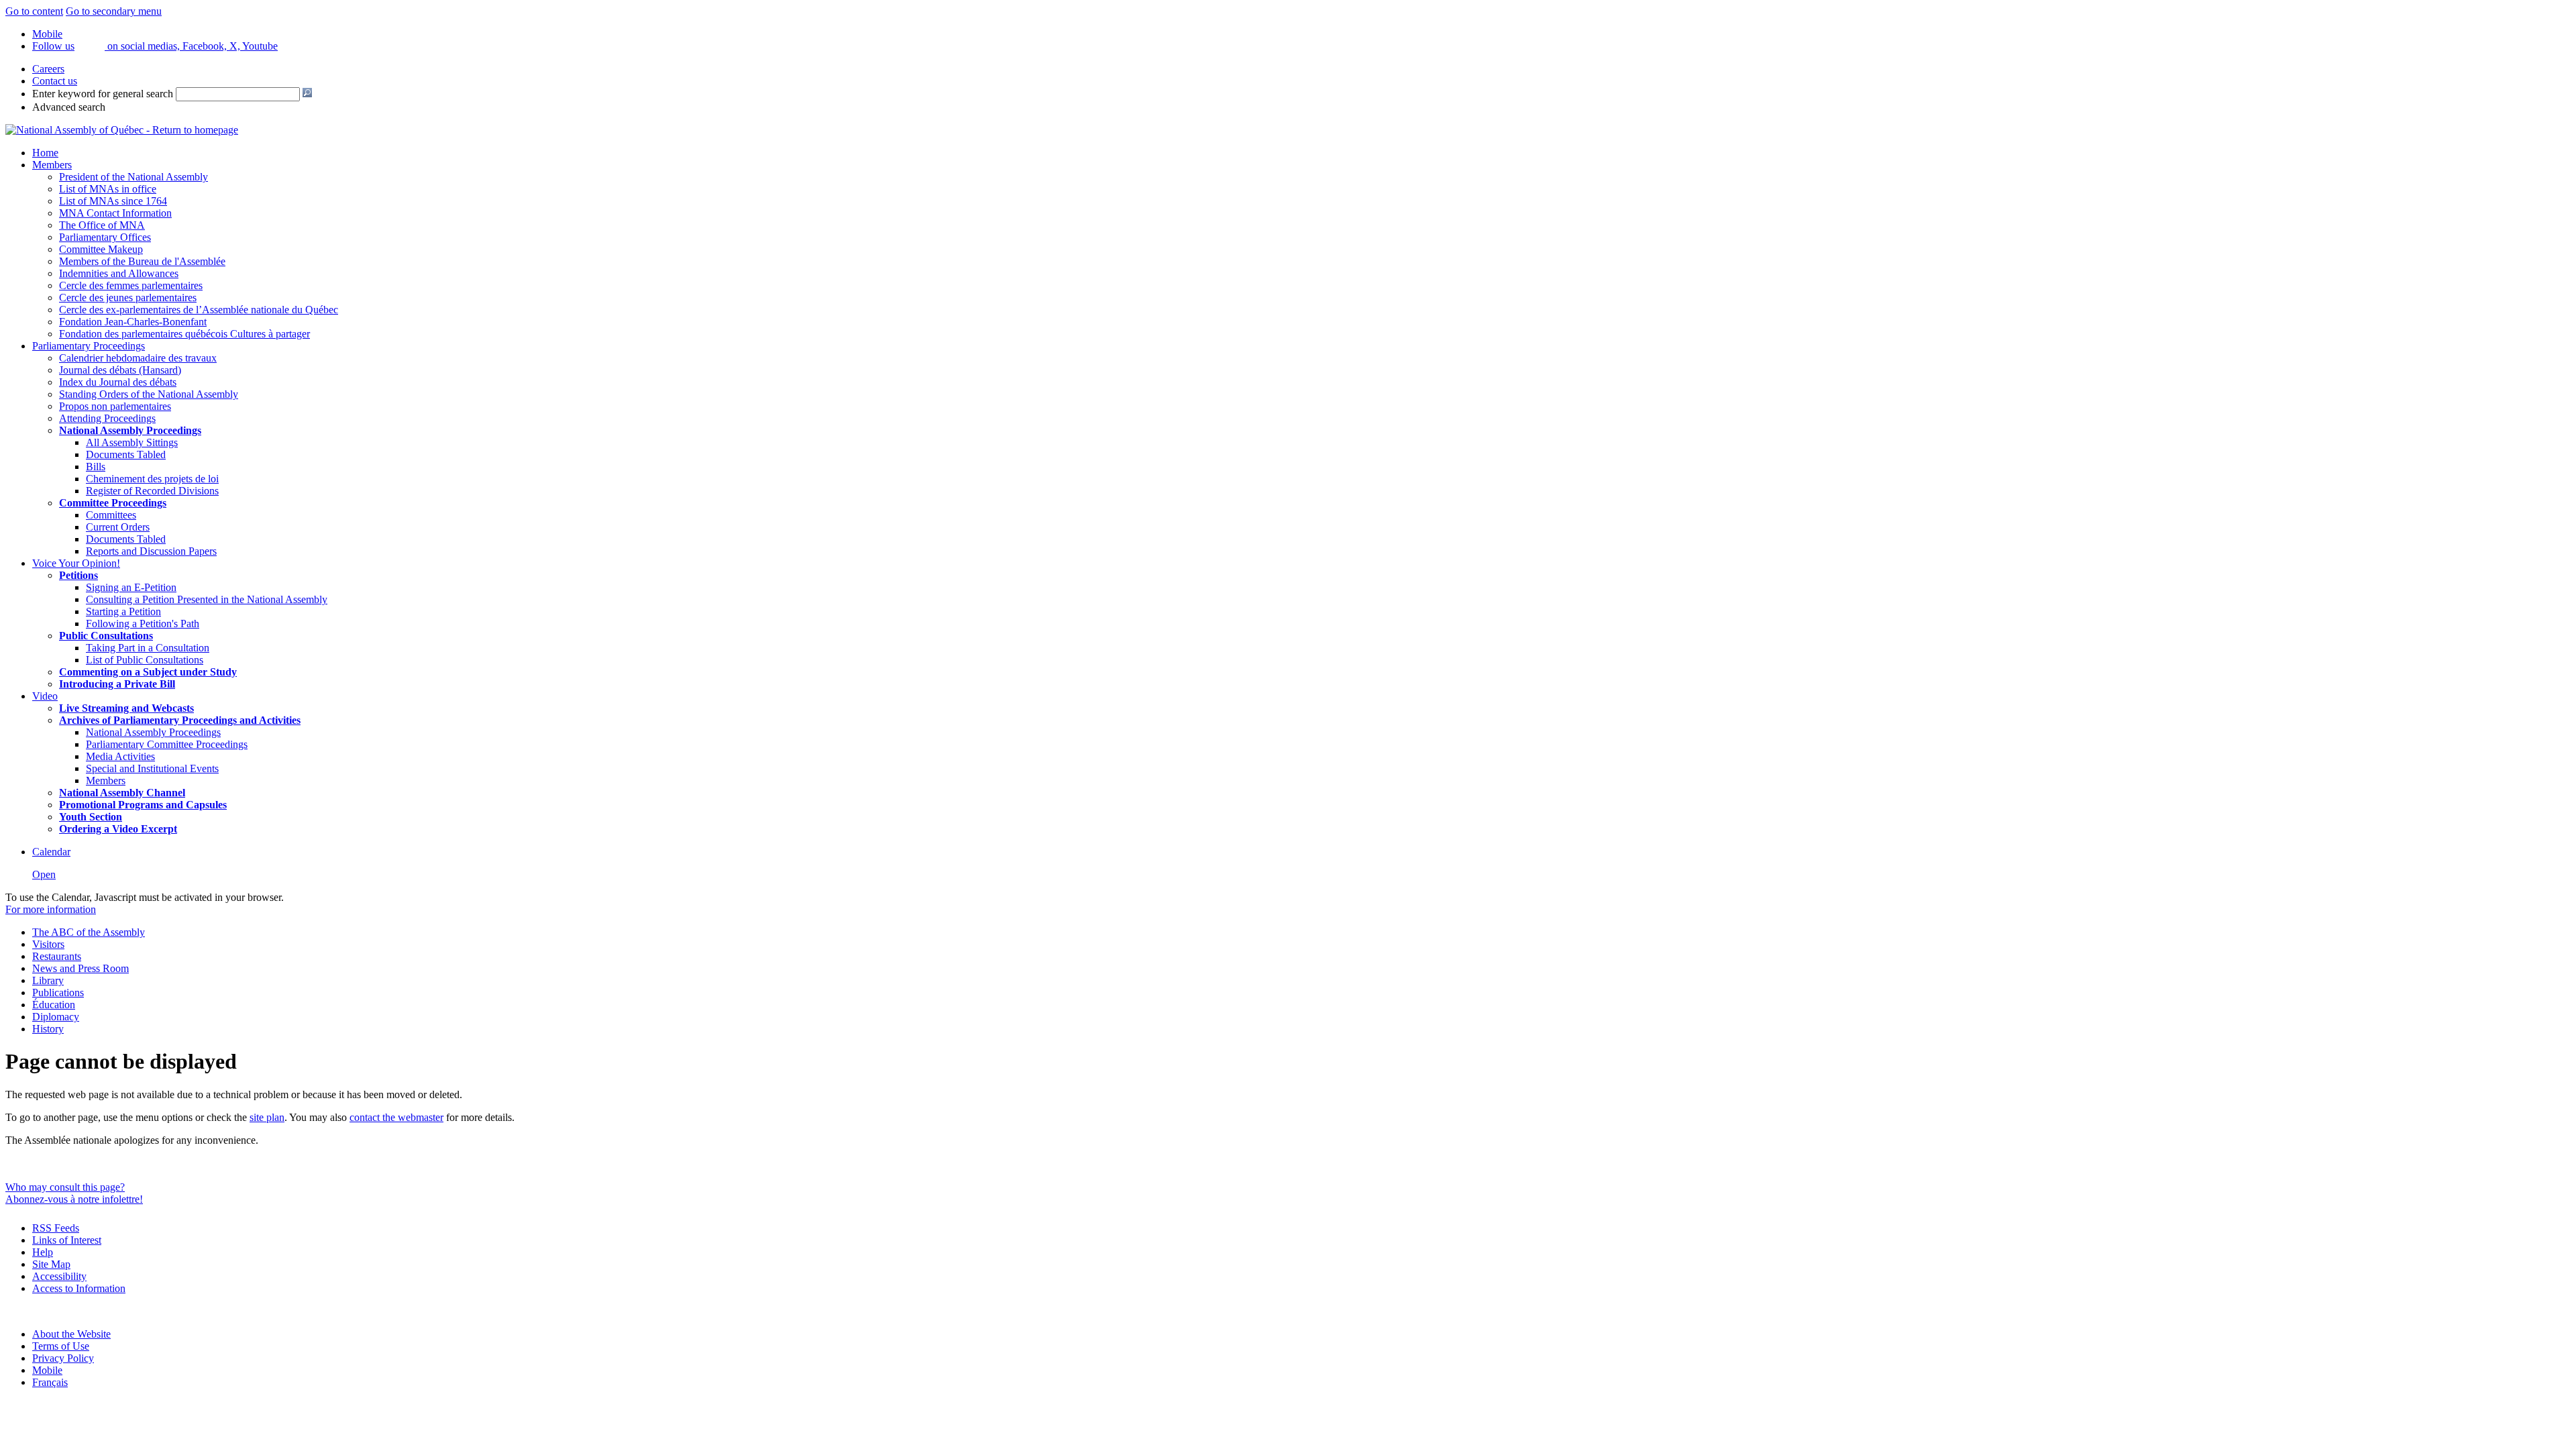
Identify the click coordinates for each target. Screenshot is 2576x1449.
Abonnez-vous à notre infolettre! (74, 1199)
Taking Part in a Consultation (148, 648)
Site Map (51, 1264)
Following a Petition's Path (143, 624)
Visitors (48, 944)
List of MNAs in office (108, 189)
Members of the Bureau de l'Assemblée (142, 261)
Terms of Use (61, 1346)
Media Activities (120, 756)
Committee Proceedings (113, 503)
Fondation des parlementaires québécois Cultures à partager (184, 334)
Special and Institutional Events (152, 768)
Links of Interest (67, 1240)
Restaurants (57, 956)
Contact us (55, 81)
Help (43, 1252)
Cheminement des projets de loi (152, 479)
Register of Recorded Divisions (152, 491)
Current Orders (118, 527)
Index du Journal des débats (118, 382)
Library (48, 980)
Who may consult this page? (65, 1187)
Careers (48, 69)
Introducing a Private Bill (117, 684)
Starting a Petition (123, 611)
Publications (58, 992)
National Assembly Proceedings (153, 732)
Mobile (47, 1370)
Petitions (78, 575)
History (48, 1029)
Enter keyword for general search (103, 94)
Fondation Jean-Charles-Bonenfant (133, 322)
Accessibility (59, 1276)
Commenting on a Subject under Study (148, 672)
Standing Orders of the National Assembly (149, 394)
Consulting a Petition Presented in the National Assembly (207, 599)
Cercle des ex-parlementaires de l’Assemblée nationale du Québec (199, 310)
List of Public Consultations (145, 660)
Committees (111, 515)
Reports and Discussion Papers (151, 551)
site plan (267, 1117)
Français (50, 1382)
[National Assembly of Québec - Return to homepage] (122, 130)
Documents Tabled (126, 454)
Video (45, 696)
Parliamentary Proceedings (89, 346)
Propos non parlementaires (115, 406)
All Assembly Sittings (132, 442)
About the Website (71, 1334)
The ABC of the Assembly (89, 932)
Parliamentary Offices (105, 237)
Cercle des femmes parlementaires (131, 285)
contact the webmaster (396, 1117)
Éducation (54, 1005)
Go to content (34, 11)
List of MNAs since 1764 (113, 201)
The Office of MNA (102, 225)
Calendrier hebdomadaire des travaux (138, 358)
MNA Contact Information (115, 213)
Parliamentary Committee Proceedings (167, 744)
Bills (96, 467)
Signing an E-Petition (131, 587)
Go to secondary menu (114, 11)
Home (45, 153)
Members (52, 165)
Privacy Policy (63, 1358)
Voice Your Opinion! (76, 563)
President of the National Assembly (133, 177)
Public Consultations (106, 636)
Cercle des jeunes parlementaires (128, 298)
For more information (51, 909)
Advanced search (69, 107)
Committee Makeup (101, 249)
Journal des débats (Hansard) (120, 370)
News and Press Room (80, 968)
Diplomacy (56, 1017)
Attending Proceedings (107, 418)
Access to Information (79, 1288)
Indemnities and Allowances (119, 273)
